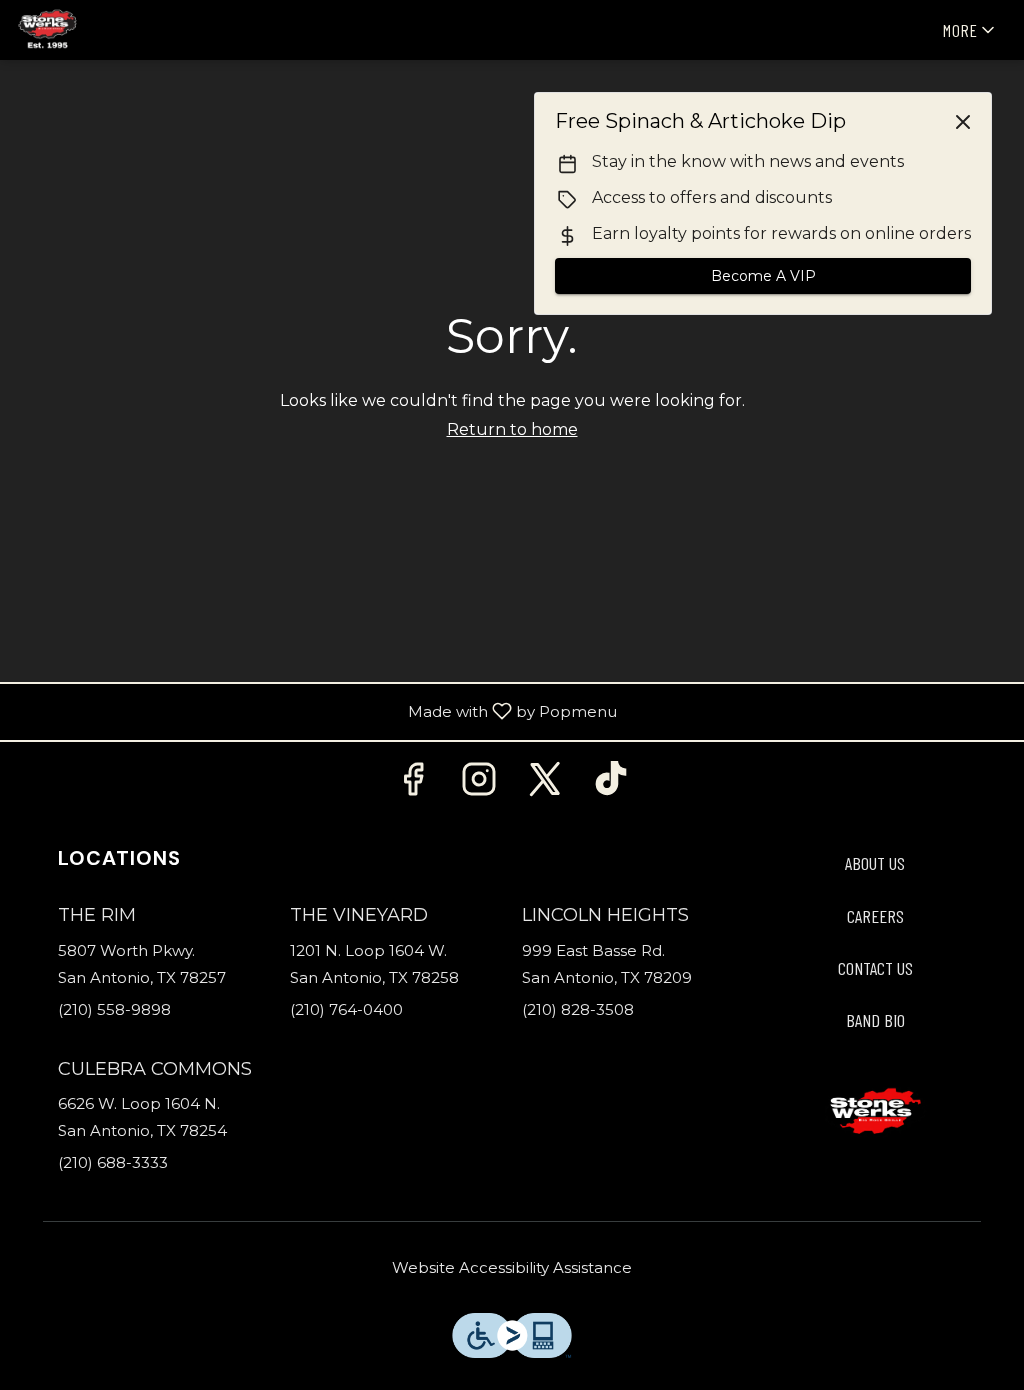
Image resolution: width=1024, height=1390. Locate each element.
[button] (970, 30)
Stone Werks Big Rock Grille (875, 1112)
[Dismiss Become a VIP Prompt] (963, 122)
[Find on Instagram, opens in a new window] (479, 784)
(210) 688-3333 (113, 1162)
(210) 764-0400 (346, 1009)
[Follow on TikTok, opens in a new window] (611, 784)
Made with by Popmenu (316, 712)
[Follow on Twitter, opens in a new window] (545, 784)
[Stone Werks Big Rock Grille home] (106, 30)
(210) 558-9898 (114, 1009)
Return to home (512, 429)
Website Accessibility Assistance (512, 1267)
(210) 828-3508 (578, 1009)
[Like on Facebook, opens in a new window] (413, 784)
